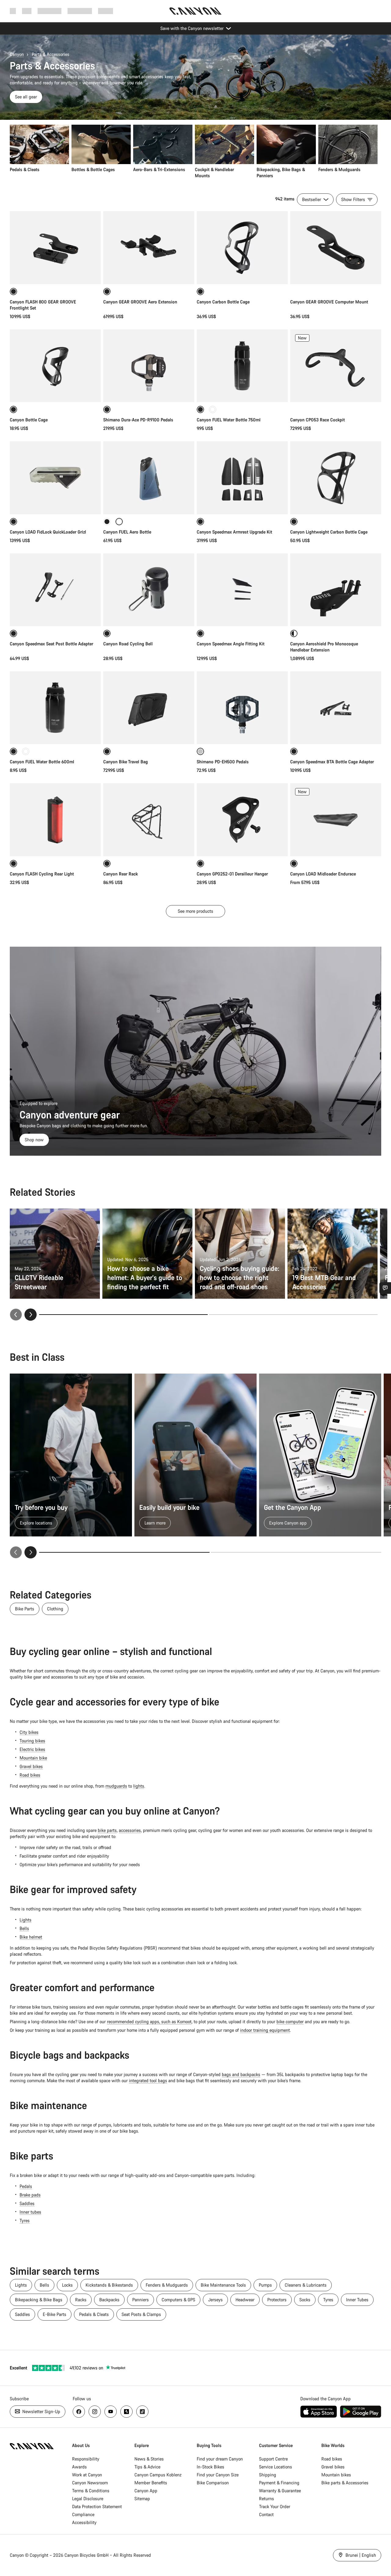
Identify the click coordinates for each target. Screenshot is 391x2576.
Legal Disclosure (88, 2499)
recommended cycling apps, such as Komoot (149, 2022)
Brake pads (30, 2195)
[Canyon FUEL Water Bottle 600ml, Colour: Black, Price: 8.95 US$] (55, 708)
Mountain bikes (336, 2475)
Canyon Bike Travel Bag (126, 762)
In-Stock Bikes (210, 2467)
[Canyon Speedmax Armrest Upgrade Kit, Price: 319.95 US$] (242, 478)
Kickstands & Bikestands (109, 2285)
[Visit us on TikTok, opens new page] (142, 2412)
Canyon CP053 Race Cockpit (318, 420)
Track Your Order (275, 2506)
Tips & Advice (147, 2467)
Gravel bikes (31, 1766)
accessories (130, 1830)
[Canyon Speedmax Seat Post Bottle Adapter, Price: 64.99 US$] (55, 590)
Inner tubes (30, 2212)
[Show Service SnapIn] (385, 1288)
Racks (81, 2300)
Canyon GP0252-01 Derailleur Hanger (232, 874)
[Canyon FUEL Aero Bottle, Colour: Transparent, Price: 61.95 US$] (149, 478)
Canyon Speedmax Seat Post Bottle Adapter (51, 644)
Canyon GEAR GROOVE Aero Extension (140, 302)
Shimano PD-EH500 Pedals (223, 762)
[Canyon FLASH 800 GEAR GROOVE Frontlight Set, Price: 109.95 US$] (55, 248)
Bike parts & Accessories (345, 2483)
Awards (79, 2467)
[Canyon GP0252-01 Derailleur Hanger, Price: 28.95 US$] (242, 820)
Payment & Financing (279, 2483)
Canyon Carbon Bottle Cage (223, 302)
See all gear (26, 97)
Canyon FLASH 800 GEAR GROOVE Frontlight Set (43, 305)
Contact (266, 2514)
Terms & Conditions (91, 2491)
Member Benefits (151, 2483)
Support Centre (273, 2459)
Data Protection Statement (97, 2506)
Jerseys (215, 2300)
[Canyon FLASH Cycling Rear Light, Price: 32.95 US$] (55, 820)
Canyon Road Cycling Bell (128, 644)
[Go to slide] (293, 1315)
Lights (26, 1920)
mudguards (116, 1786)
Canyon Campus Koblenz (158, 2475)
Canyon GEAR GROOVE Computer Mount (329, 302)
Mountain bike (33, 1758)
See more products (195, 911)
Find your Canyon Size (218, 2475)
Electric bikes (32, 1749)
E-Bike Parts (55, 2314)
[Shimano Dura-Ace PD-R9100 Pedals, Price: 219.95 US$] (149, 366)
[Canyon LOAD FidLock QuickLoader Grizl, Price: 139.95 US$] (55, 478)
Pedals (26, 2186)
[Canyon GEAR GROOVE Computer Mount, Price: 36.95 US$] (336, 248)
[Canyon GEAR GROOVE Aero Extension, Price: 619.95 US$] (149, 248)
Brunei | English (360, 2555)
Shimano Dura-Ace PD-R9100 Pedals (138, 420)
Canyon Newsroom (90, 2483)
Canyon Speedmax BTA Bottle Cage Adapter (332, 762)
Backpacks (109, 2300)
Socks (305, 2300)
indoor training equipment (265, 2030)
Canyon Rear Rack (121, 874)
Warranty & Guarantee (280, 2491)
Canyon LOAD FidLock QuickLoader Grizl (48, 532)
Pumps (265, 2285)
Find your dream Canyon (220, 2459)
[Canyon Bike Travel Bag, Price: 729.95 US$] (149, 708)
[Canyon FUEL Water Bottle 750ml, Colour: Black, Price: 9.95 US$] (242, 366)
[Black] (107, 522)
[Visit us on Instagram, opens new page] (95, 2412)
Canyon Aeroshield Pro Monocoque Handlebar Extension (324, 647)
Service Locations (276, 2467)
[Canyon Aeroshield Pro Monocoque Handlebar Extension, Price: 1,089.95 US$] (336, 590)
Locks (67, 2285)
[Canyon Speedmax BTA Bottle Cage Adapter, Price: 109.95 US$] (336, 708)
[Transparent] (213, 409)
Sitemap (142, 2499)
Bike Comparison (213, 2483)
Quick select (336, 391)
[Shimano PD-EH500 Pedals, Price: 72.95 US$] (242, 708)
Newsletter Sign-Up (41, 2411)
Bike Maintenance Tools (223, 2285)
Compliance (83, 2514)
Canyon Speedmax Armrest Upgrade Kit (234, 532)
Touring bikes (32, 1741)
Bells (24, 1928)
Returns (267, 2499)
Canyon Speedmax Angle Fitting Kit (231, 644)
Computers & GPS (178, 2300)
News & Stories (149, 2459)
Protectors (277, 2300)
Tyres (25, 2220)
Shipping (268, 2475)
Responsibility (86, 2459)
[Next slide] (31, 1315)
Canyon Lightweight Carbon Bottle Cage (329, 532)
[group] (194, 152)
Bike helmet (31, 1937)
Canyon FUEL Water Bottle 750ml (229, 420)
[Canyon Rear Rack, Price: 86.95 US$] (149, 820)
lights (139, 1786)
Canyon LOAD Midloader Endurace (323, 874)
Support (106, 11)
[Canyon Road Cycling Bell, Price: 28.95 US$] (149, 590)
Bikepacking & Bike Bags (39, 2300)
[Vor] (31, 1552)
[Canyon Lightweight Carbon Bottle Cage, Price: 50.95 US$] (336, 478)
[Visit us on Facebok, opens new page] (79, 2412)
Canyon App (146, 2491)
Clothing (55, 1609)
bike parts (107, 1830)
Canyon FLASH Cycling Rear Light (42, 874)
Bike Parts (25, 1609)
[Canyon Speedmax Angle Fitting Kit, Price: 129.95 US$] (242, 590)
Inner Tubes (357, 2300)
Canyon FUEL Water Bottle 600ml (42, 762)
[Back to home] (195, 11)
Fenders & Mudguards (167, 2285)
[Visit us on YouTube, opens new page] (111, 2412)
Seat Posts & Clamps (141, 2314)
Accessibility (84, 2522)
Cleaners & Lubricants (306, 2285)
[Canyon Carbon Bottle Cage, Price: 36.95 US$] (242, 248)
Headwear (245, 2300)
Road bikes (30, 1775)
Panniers (141, 2300)
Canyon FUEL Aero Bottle (127, 532)
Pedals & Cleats (94, 2314)
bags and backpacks (241, 2074)
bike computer (290, 2022)
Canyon (17, 54)
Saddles (27, 2203)
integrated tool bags (148, 2081)
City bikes (29, 1732)
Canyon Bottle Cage (29, 420)
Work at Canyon (87, 2475)
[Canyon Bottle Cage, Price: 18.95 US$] (55, 366)
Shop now (34, 1140)
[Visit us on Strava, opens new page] (126, 2412)
